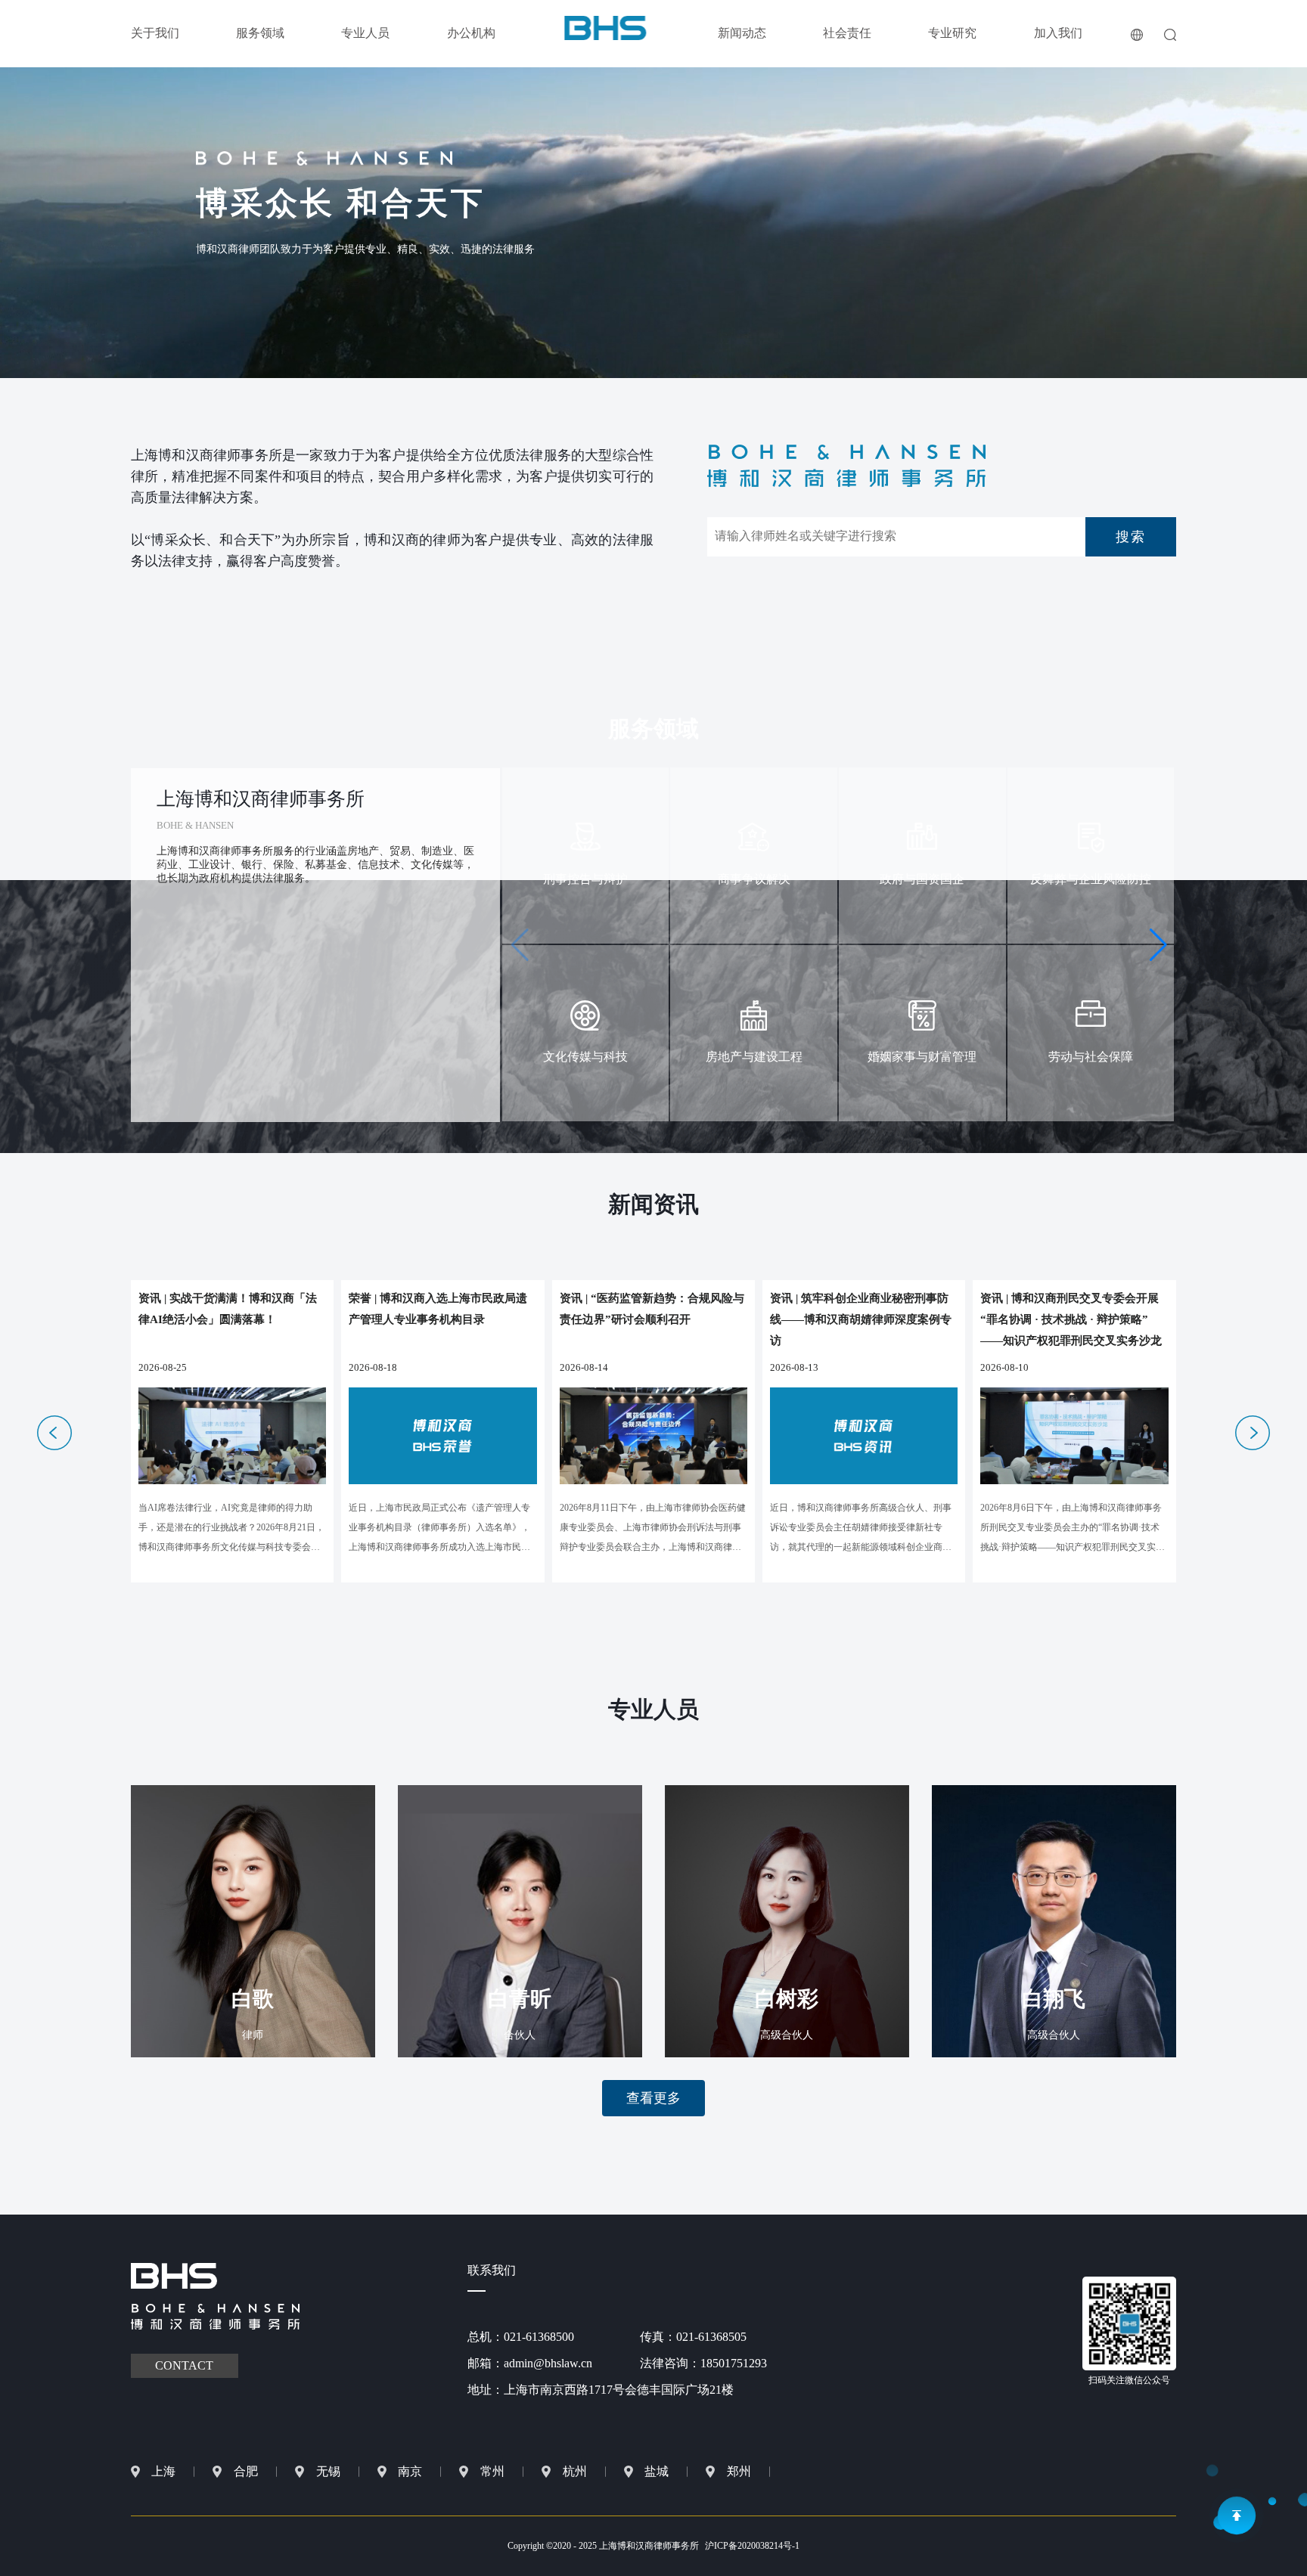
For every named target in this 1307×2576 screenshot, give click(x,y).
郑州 (739, 2471)
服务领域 (260, 33)
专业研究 (952, 33)
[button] (1158, 945)
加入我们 (1058, 33)
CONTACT (184, 2365)
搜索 (1131, 537)
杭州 (575, 2471)
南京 (410, 2471)
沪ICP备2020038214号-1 (752, 2546)
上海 (163, 2471)
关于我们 (155, 33)
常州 (492, 2471)
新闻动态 (742, 33)
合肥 (246, 2471)
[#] (605, 27)
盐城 (657, 2471)
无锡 (328, 2471)
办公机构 (471, 33)
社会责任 (847, 33)
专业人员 (365, 33)
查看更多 (653, 2098)
